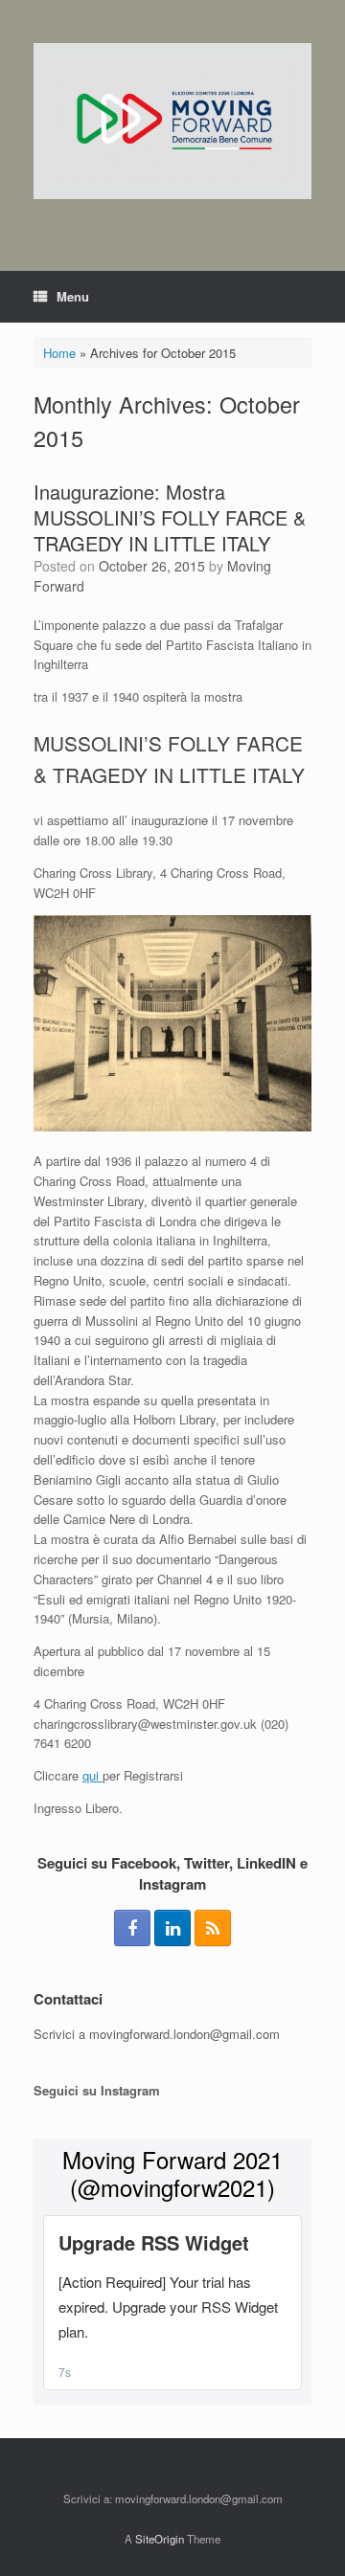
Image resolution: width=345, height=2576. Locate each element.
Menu (73, 296)
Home (59, 353)
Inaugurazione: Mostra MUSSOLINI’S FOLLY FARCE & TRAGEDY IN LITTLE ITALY (170, 517)
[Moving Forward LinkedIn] (172, 1928)
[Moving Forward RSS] (213, 1928)
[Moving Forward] (172, 121)
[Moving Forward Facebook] (132, 1928)
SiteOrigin (160, 2539)
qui (92, 1775)
